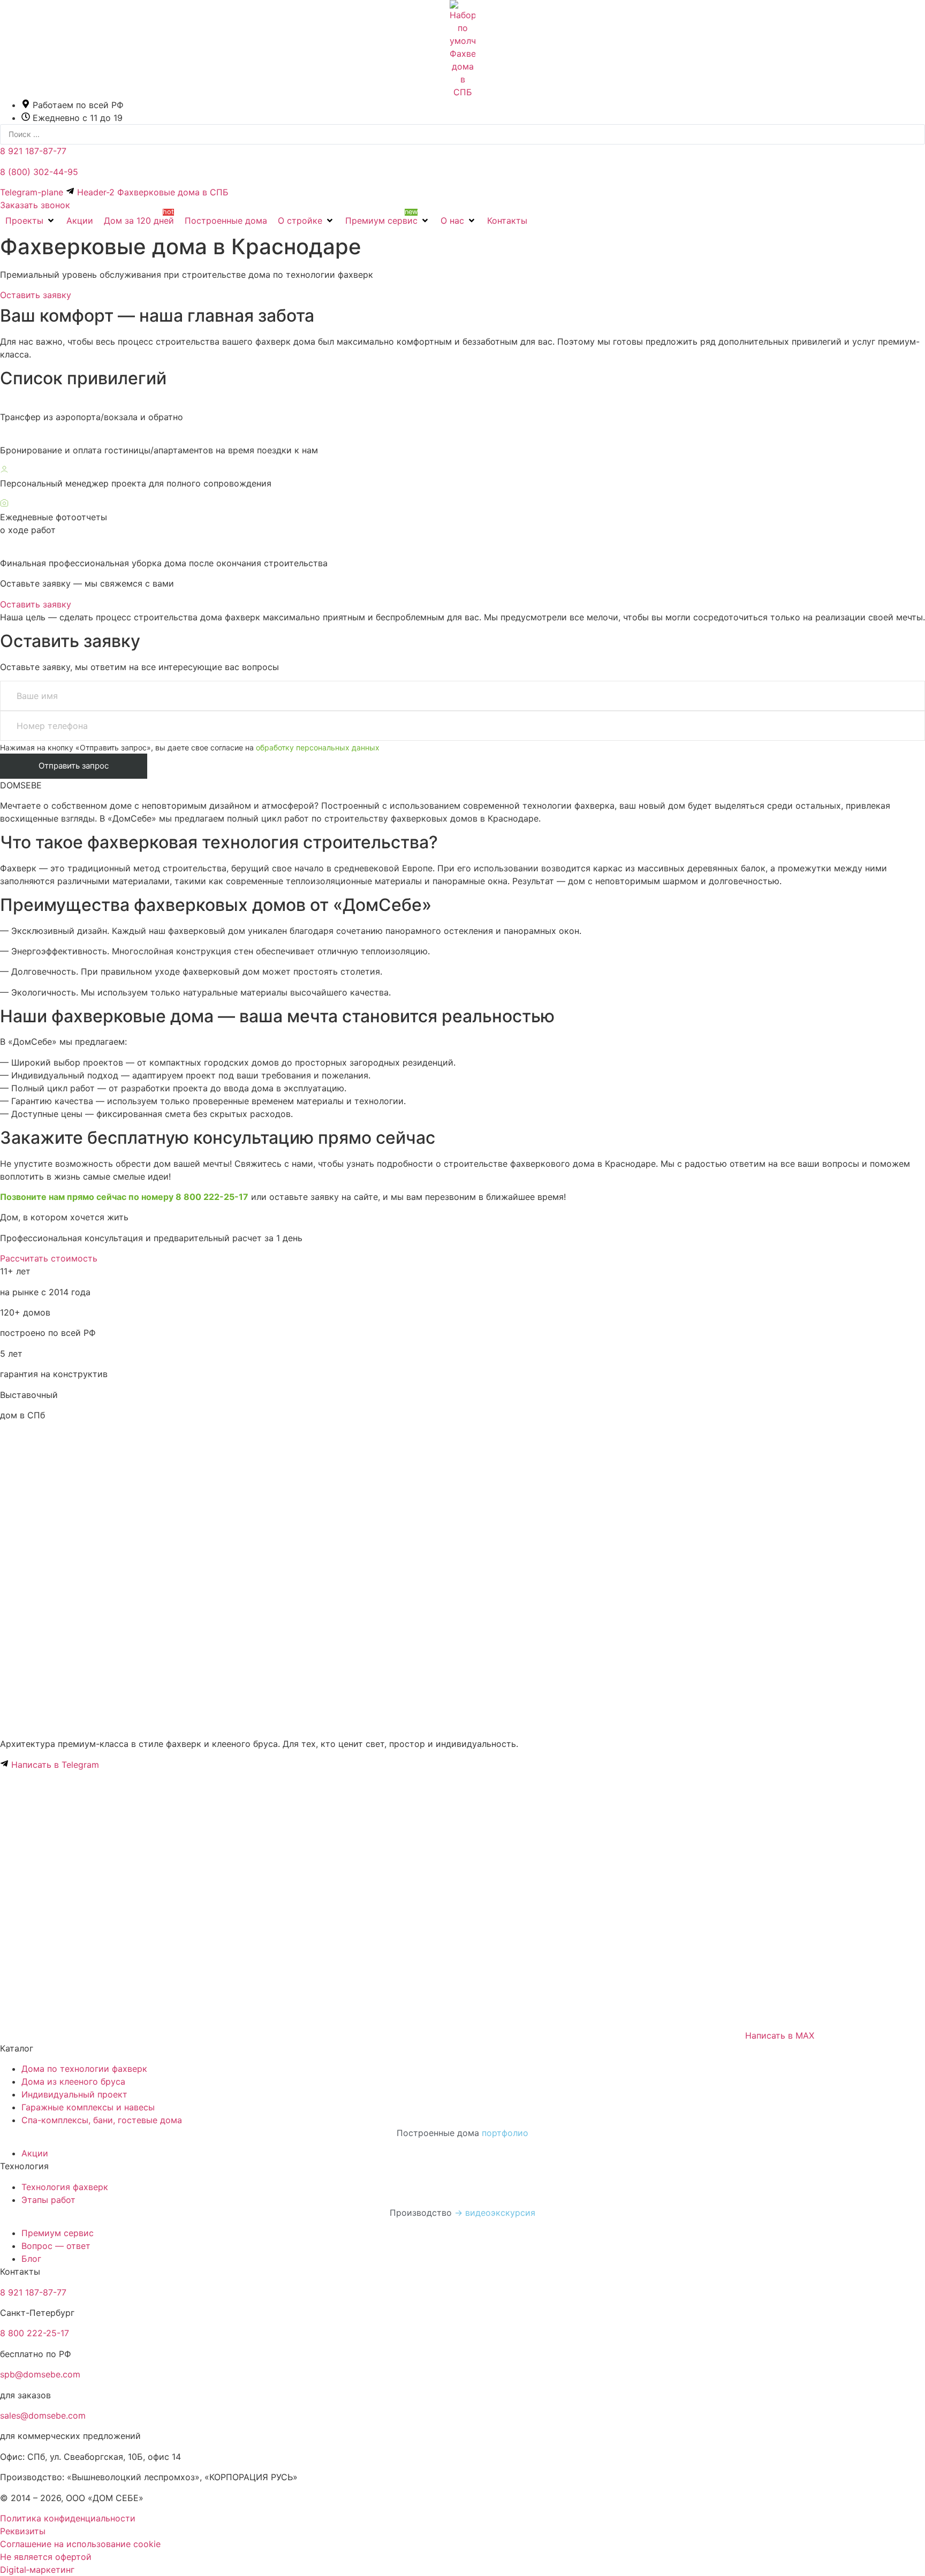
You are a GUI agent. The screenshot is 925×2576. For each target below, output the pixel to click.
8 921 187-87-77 (33, 151)
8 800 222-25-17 (35, 2333)
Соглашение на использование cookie (80, 2544)
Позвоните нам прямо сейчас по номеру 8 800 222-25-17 (124, 1197)
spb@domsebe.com (40, 2374)
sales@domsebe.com (43, 2415)
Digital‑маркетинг (37, 2570)
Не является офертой (46, 2557)
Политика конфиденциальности (68, 2518)
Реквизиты (23, 2531)
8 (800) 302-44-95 (39, 172)
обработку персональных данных (318, 747)
